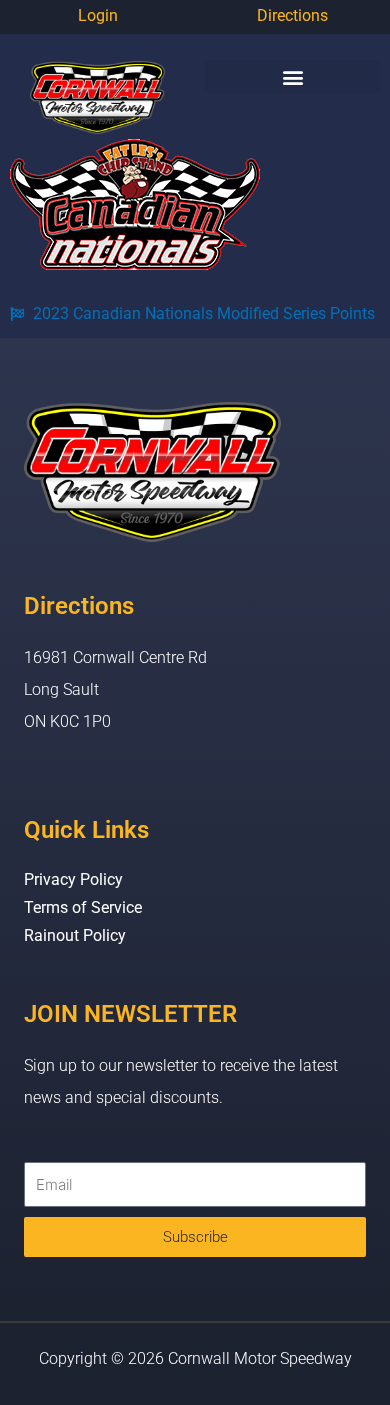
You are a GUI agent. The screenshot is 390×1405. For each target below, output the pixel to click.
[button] (292, 76)
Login (98, 15)
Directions (292, 15)
